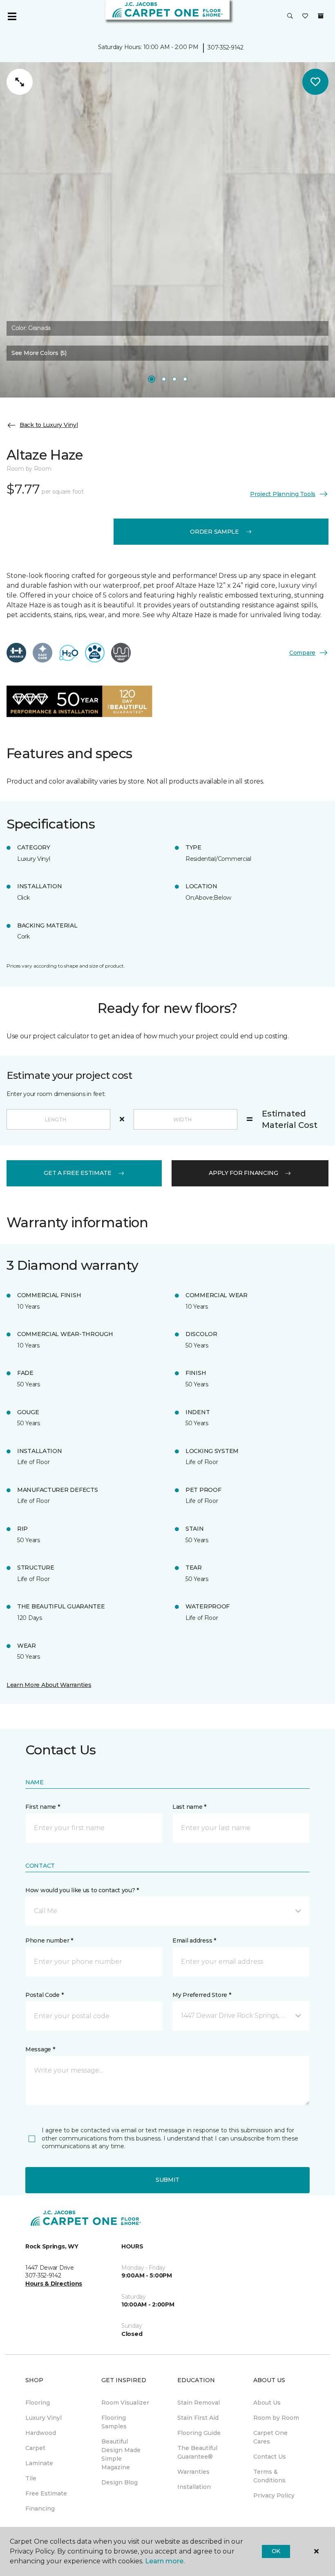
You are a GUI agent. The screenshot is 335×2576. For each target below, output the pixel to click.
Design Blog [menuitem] (119, 2482)
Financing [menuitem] (40, 2509)
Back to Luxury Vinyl (49, 425)
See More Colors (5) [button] (39, 353)
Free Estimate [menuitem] (46, 2493)
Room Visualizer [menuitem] (125, 2403)
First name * (43, 1807)
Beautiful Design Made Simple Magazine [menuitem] (121, 2454)
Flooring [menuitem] (38, 2403)
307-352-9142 (226, 47)
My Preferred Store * (202, 1995)
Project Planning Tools (283, 494)
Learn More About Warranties (49, 1685)
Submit (167, 2180)
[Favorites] (305, 16)
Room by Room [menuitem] (276, 2418)
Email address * (194, 1940)
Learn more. (165, 2561)
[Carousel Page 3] (174, 379)
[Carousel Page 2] (164, 379)
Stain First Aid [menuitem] (198, 2418)
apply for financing (243, 1173)
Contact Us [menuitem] (270, 2457)
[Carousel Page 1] (152, 379)
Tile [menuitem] (31, 2478)
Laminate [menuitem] (39, 2463)
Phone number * (49, 1940)
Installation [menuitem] (194, 2487)
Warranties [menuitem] (193, 2472)
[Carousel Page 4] (185, 379)
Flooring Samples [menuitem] (114, 2422)
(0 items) (321, 16)
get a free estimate (78, 1173)
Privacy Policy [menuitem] (274, 2495)
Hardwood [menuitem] (41, 2433)
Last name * (189, 1807)
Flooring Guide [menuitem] (199, 2433)
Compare (302, 653)
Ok (276, 2551)
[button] (290, 16)
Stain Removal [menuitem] (199, 2403)
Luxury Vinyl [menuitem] (44, 2418)
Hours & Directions (54, 2284)
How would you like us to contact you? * (82, 1890)
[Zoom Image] (20, 82)
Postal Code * (44, 1995)
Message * (40, 2049)
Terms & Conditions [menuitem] (269, 2476)
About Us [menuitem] (267, 2403)
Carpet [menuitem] (35, 2448)
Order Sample (214, 532)
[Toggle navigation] (12, 16)
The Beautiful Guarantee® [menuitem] (197, 2452)
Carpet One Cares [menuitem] (270, 2437)
